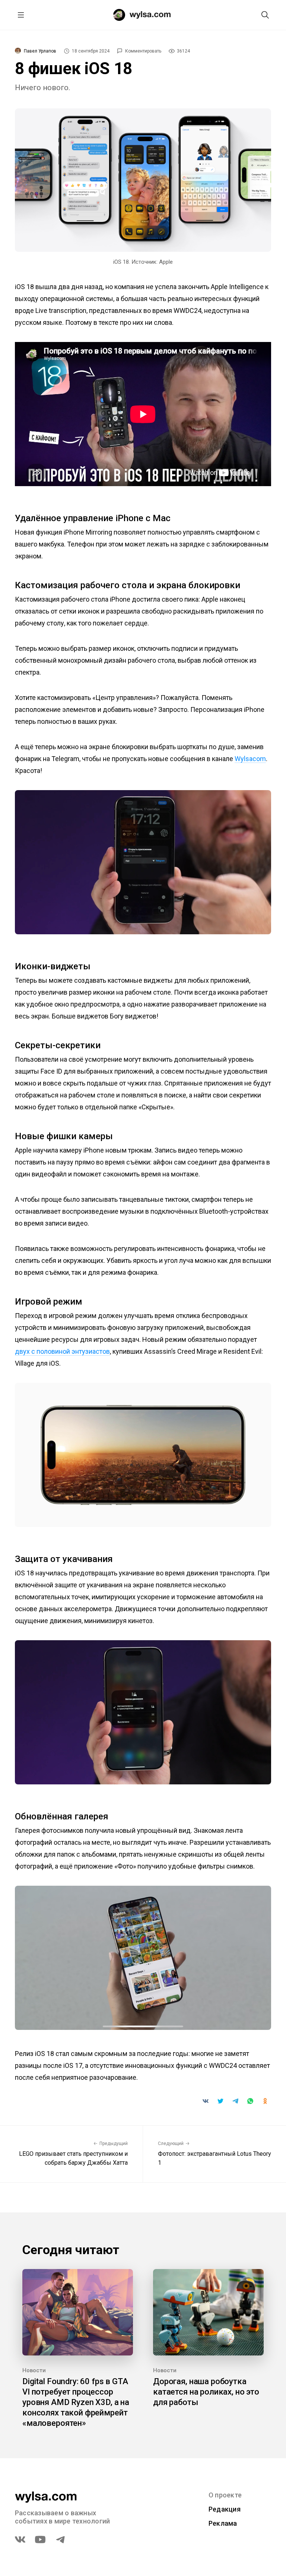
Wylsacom (250, 759)
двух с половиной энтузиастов (62, 1351)
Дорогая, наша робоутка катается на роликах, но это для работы (206, 2392)
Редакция (225, 2509)
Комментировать (143, 51)
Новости (34, 2370)
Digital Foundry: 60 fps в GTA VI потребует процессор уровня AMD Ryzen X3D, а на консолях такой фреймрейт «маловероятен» (76, 2402)
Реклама (223, 2523)
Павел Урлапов (40, 51)
